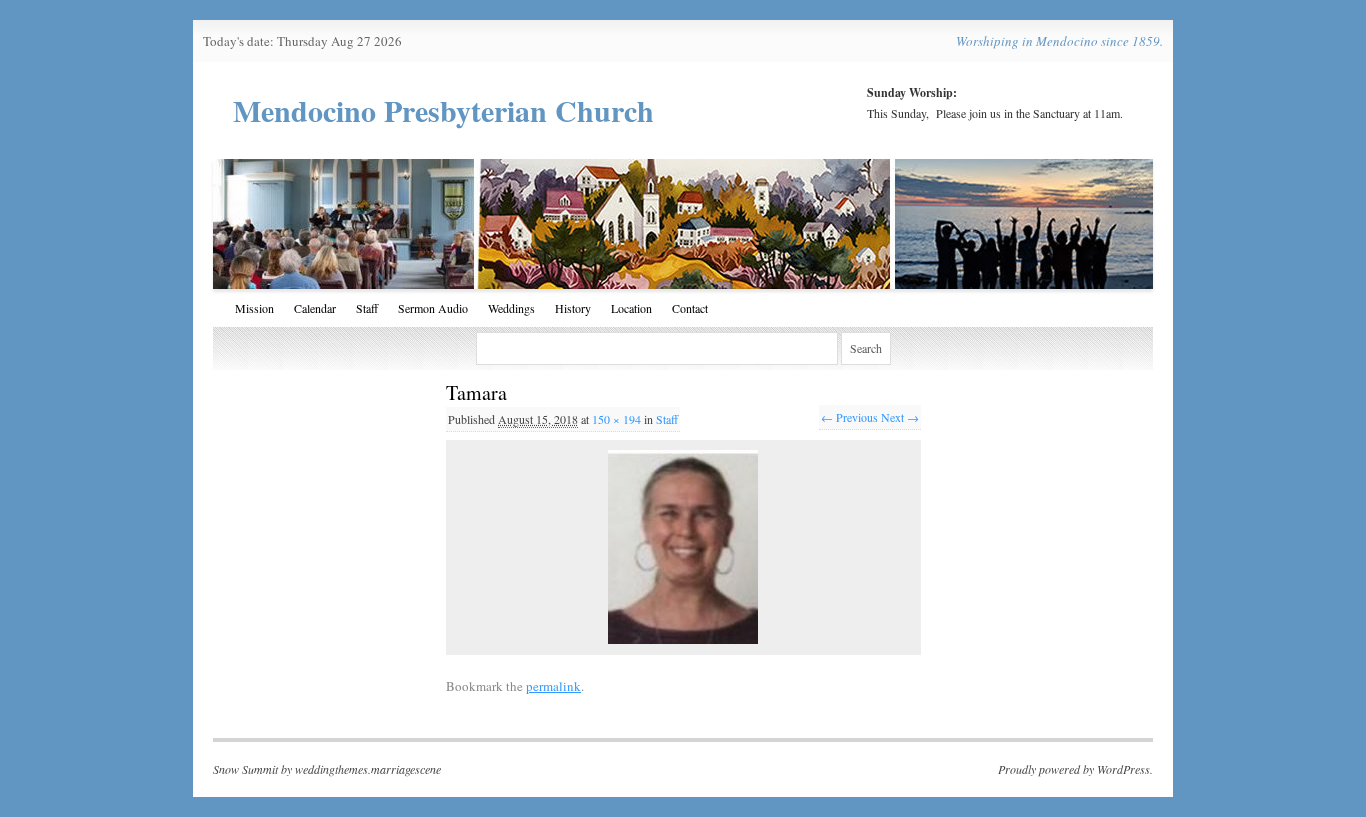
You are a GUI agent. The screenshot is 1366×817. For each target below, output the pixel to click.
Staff (367, 308)
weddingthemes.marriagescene (368, 769)
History (573, 308)
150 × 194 (616, 419)
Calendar (315, 308)
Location (631, 308)
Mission (254, 308)
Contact (690, 308)
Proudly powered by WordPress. (1075, 769)
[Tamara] (683, 547)
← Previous (849, 417)
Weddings (511, 308)
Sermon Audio (433, 308)
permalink (553, 686)
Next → (900, 417)
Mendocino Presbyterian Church (443, 110)
